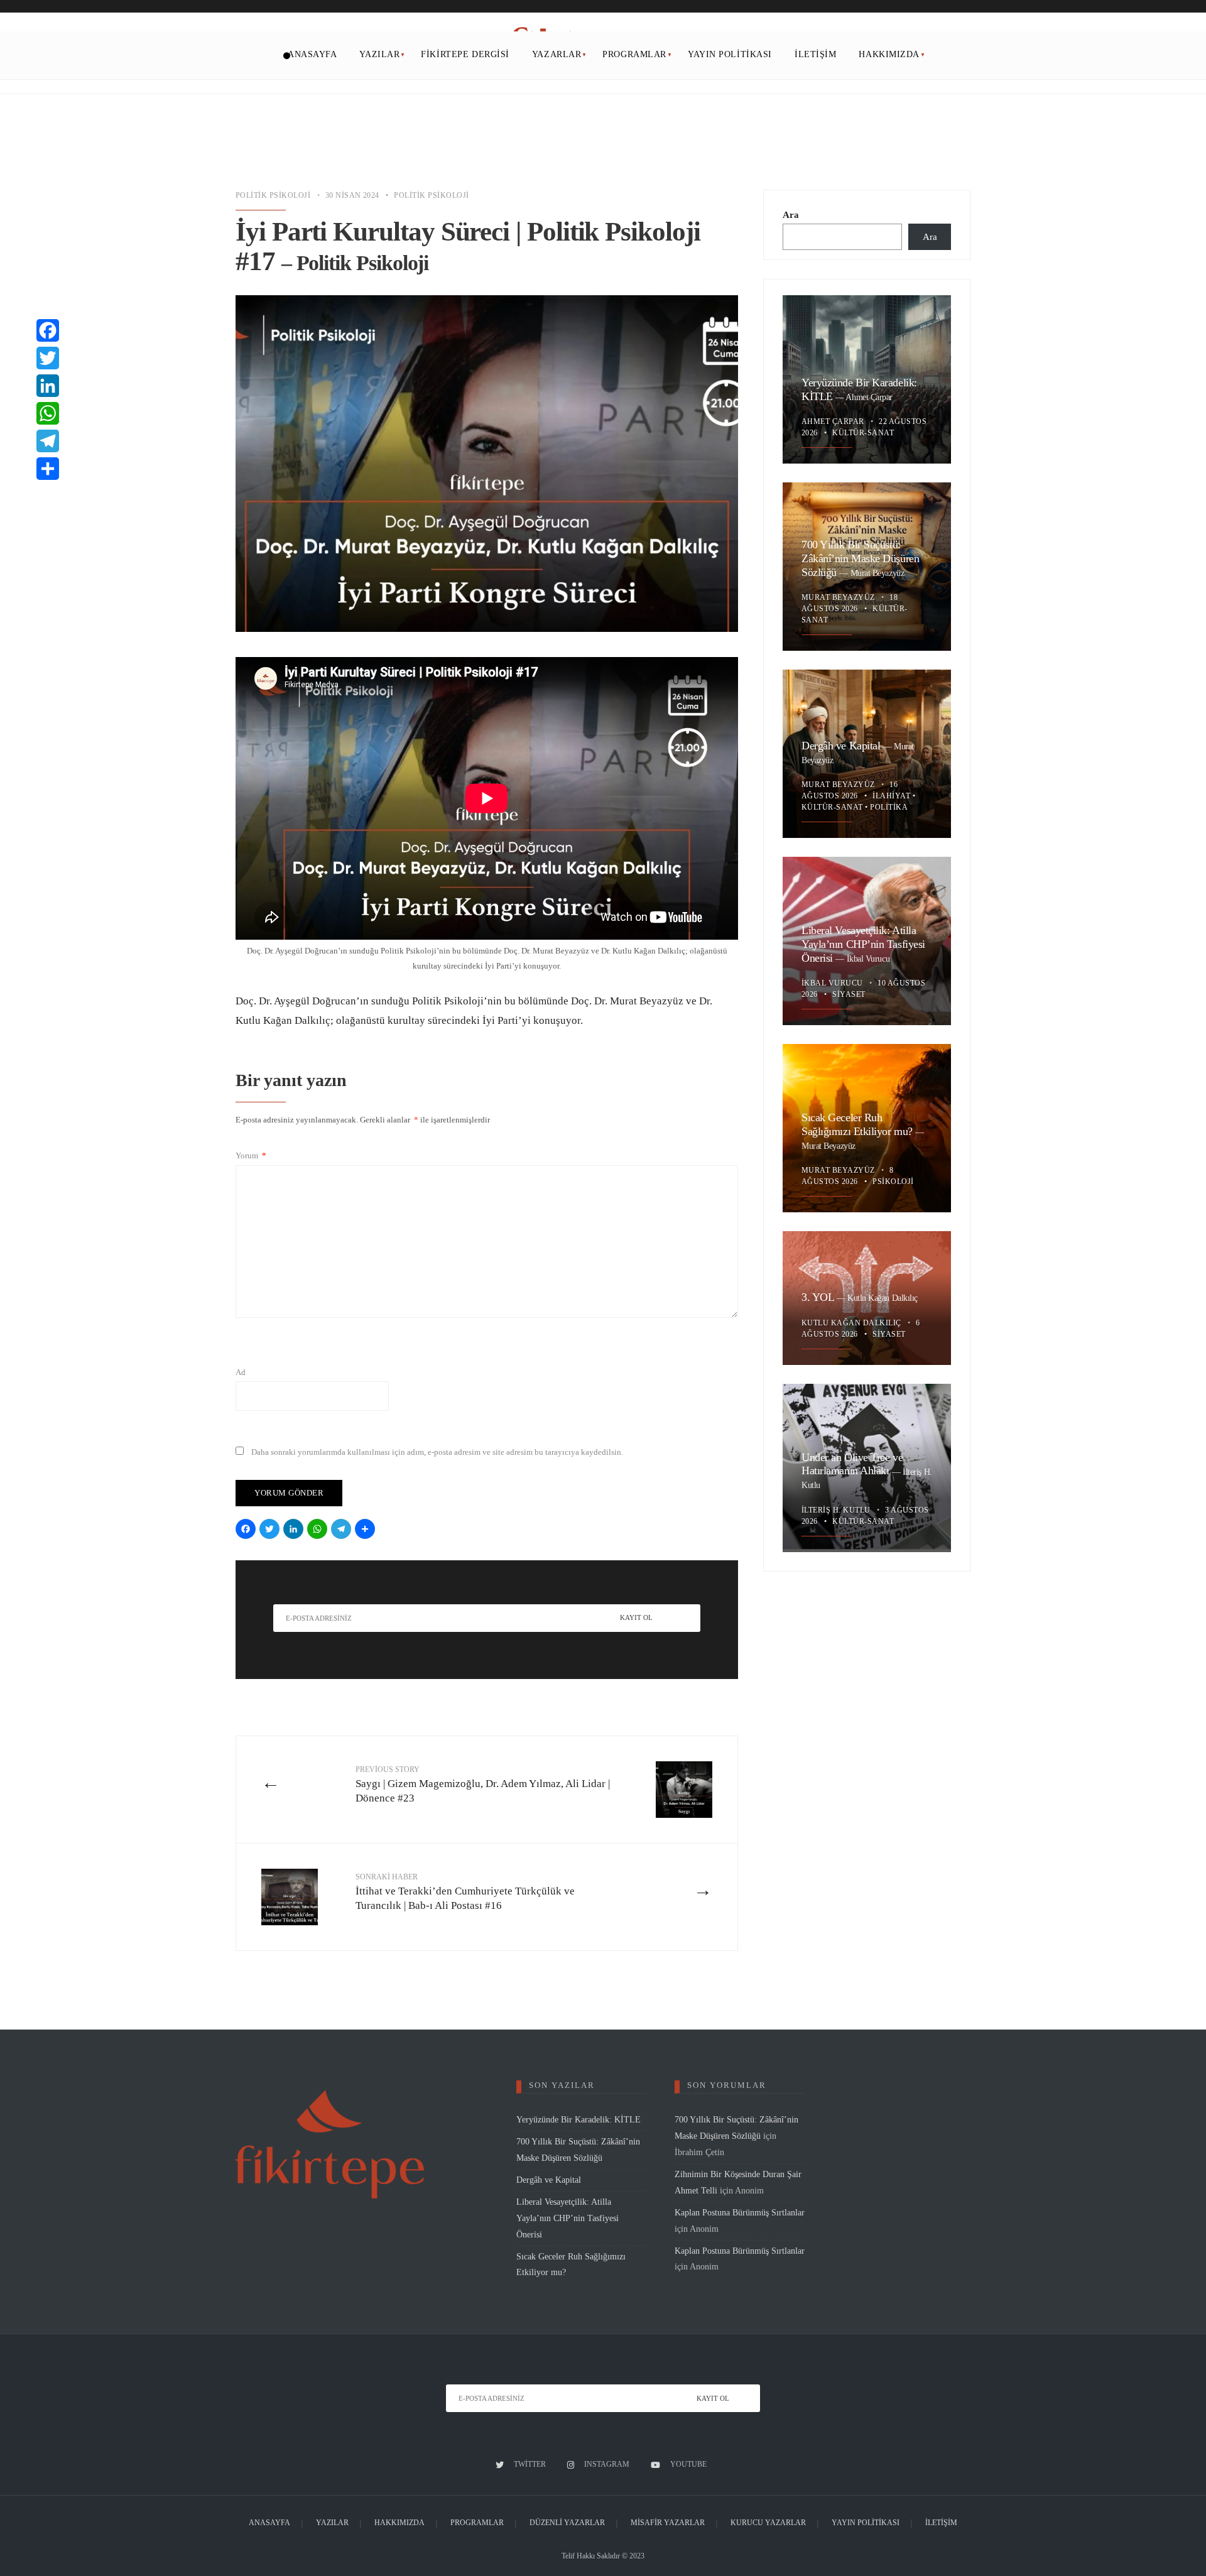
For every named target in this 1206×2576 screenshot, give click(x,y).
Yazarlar (557, 54)
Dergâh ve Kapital (842, 746)
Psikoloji (893, 1182)
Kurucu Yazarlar (768, 2523)
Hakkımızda (889, 54)
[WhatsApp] (319, 1530)
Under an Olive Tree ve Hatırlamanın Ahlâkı (852, 1464)
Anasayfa (312, 54)
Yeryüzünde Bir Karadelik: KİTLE (579, 2119)
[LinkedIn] (295, 1530)
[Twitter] (271, 1530)
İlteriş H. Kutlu (837, 1510)
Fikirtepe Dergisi (465, 54)
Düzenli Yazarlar (567, 2523)
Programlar (634, 54)
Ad (241, 1372)
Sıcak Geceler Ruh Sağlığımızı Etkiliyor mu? (858, 1125)
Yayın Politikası (730, 54)
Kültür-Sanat (863, 433)
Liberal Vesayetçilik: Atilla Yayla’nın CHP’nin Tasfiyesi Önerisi (863, 944)
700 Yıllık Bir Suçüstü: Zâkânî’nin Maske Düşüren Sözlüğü (860, 559)
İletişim (815, 54)
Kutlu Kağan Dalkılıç (883, 1298)
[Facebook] (247, 1530)
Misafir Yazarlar (668, 2523)
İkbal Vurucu (868, 959)
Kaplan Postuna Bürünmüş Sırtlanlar (740, 2212)
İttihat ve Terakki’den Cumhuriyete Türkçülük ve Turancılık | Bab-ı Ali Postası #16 (465, 1892)
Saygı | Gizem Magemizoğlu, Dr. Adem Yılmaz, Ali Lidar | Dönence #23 (483, 1785)
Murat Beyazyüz (877, 573)
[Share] (367, 1530)
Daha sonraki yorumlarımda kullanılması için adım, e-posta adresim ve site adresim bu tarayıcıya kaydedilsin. (437, 1452)
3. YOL (819, 1297)
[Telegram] (343, 1530)
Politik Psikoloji (273, 195)
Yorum (251, 1155)
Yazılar (379, 54)
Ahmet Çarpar (869, 397)
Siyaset (849, 994)
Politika (889, 807)
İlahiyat (891, 796)
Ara (791, 215)
